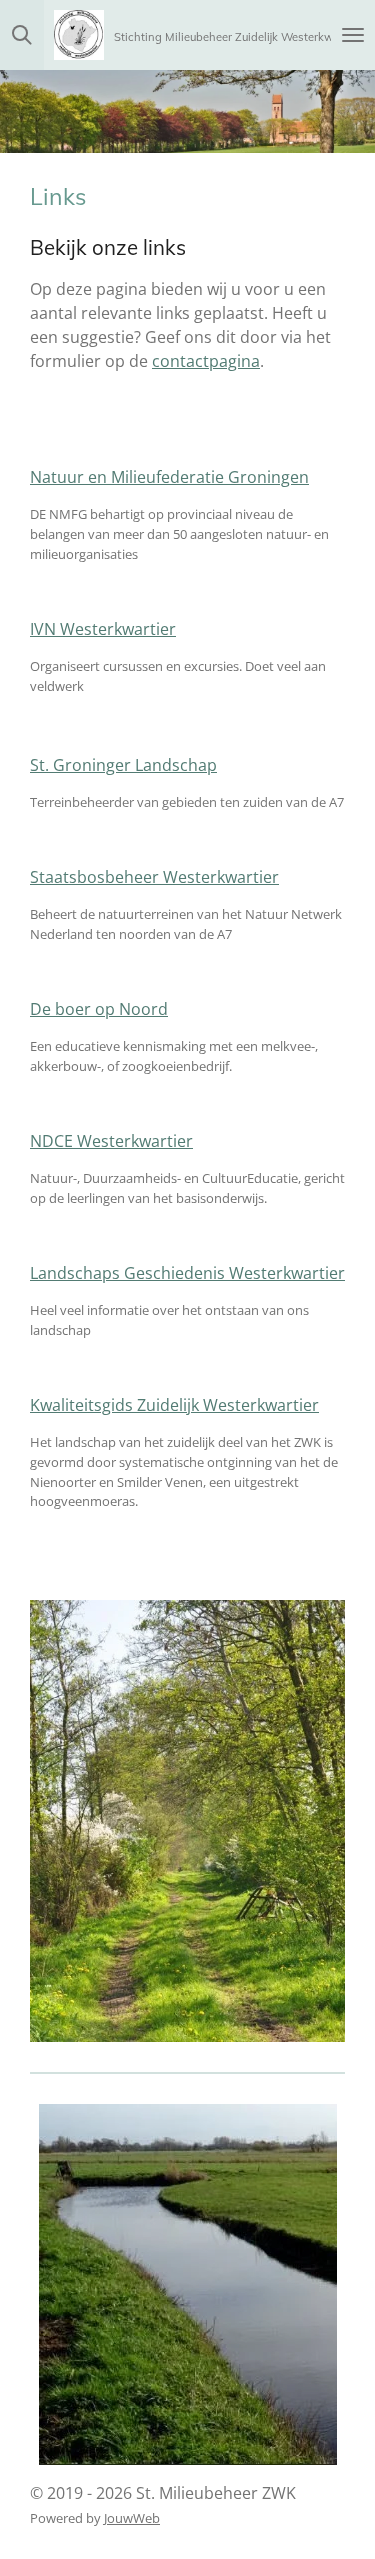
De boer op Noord (99, 1009)
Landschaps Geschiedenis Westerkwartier (187, 1273)
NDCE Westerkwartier (111, 1141)
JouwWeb (132, 2518)
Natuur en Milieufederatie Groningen (169, 477)
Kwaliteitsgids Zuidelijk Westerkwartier (174, 1405)
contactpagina (206, 361)
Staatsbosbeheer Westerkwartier (154, 877)
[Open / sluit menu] (353, 35)
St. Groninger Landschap (123, 765)
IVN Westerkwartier (103, 629)
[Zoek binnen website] (22, 35)
